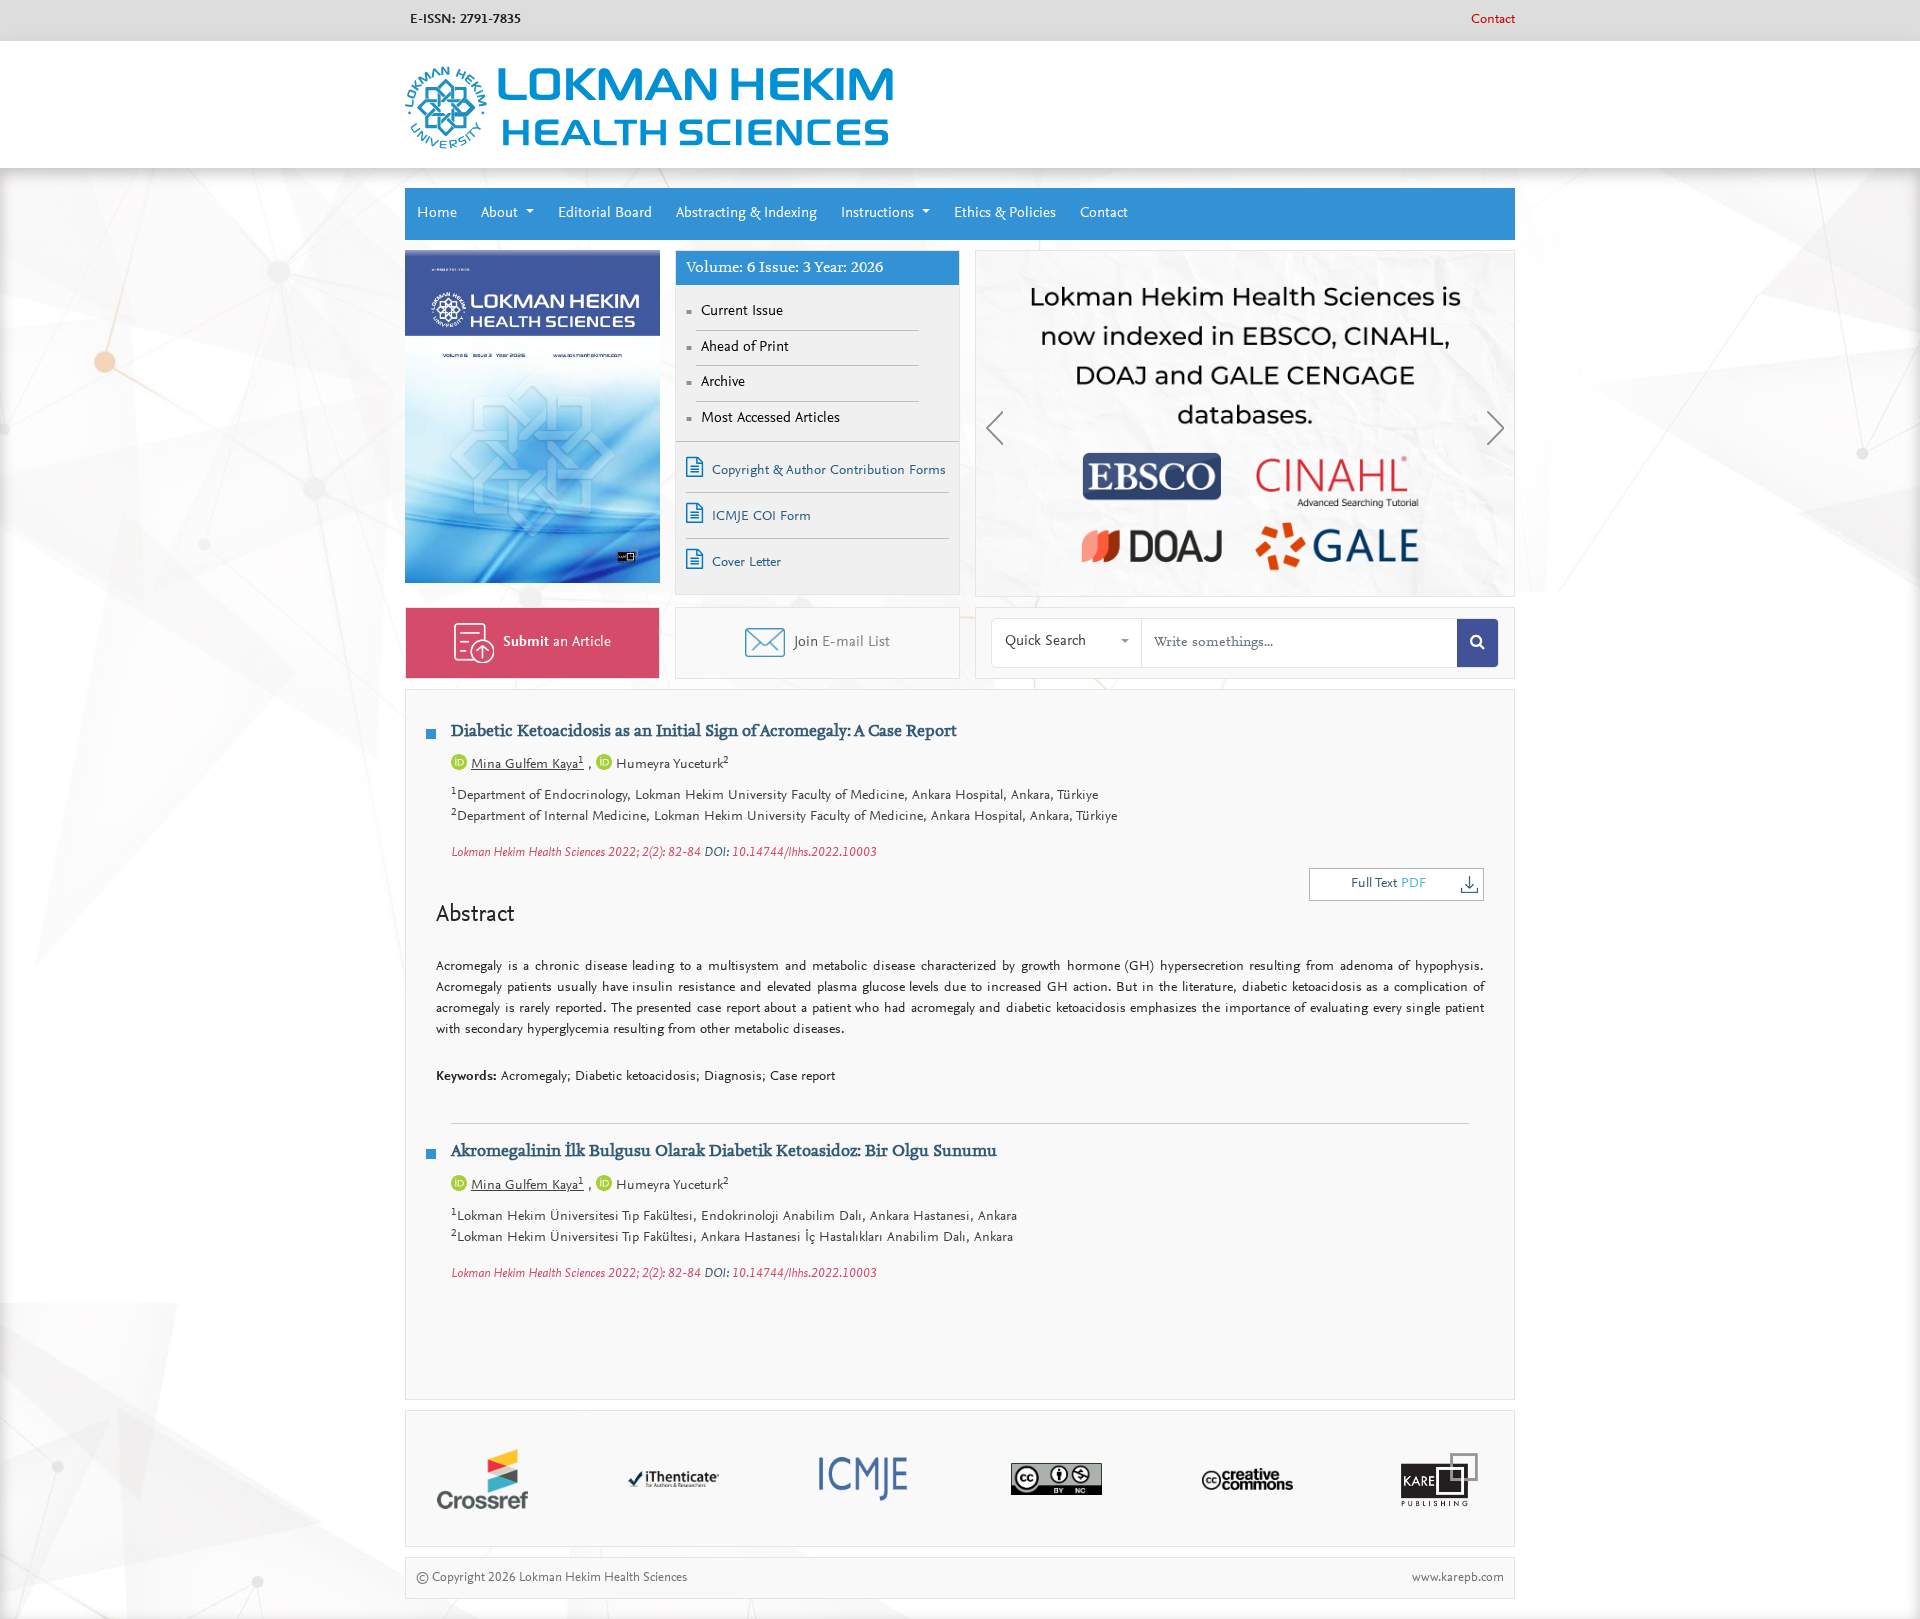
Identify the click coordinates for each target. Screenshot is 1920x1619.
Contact (1493, 20)
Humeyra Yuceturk (670, 765)
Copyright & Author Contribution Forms (827, 471)
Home (437, 213)
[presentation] (994, 428)
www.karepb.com (1458, 1577)
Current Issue (742, 311)
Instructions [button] (879, 213)
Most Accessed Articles (770, 418)
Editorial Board (605, 213)
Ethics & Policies (1005, 213)
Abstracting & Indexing (746, 213)
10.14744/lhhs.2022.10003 (804, 852)
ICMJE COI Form (759, 517)
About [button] (501, 213)
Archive (723, 382)
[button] (1067, 642)
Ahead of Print (745, 347)
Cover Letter (744, 563)
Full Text (1388, 884)
